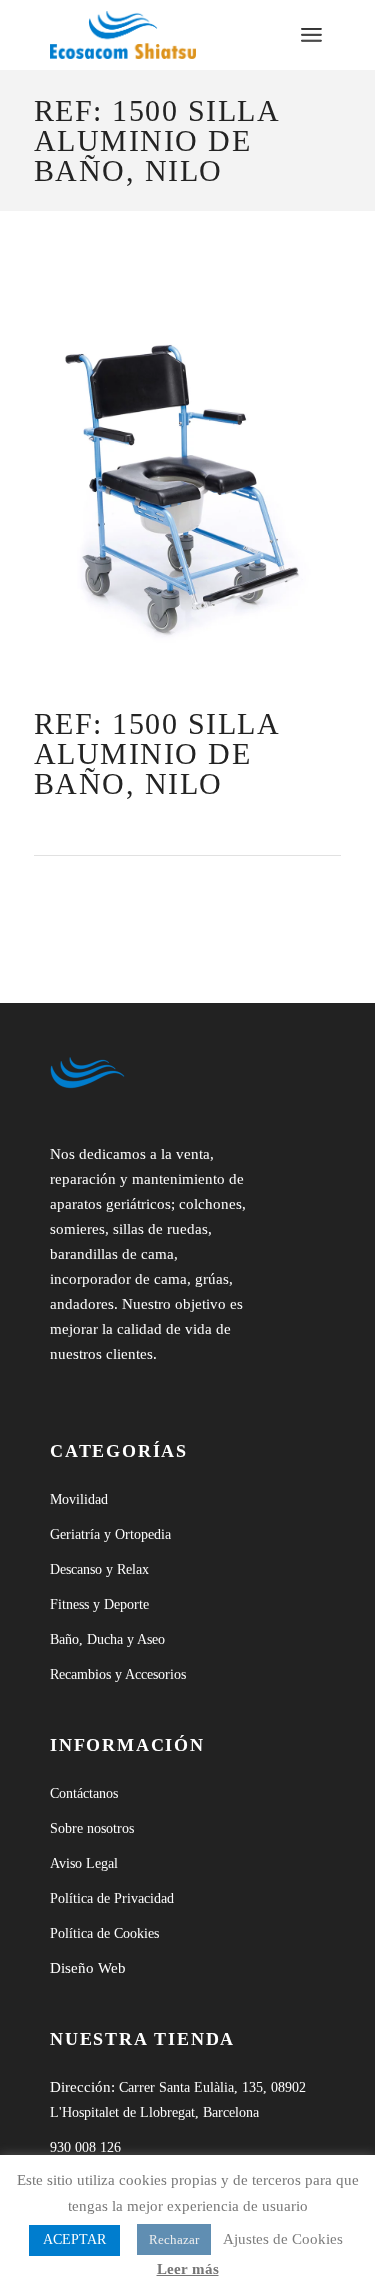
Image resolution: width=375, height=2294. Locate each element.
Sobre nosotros (92, 1828)
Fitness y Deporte (99, 1604)
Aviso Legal (84, 1863)
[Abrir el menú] (311, 35)
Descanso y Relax (99, 1569)
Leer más (188, 2269)
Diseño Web (88, 1968)
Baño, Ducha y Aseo (107, 1639)
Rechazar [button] (174, 2239)
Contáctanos (84, 1793)
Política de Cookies (104, 1933)
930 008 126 (85, 2147)
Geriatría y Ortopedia (110, 1534)
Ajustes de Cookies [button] (283, 2239)
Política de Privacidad (112, 1898)
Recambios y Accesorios (118, 1674)
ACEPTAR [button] (74, 2239)
